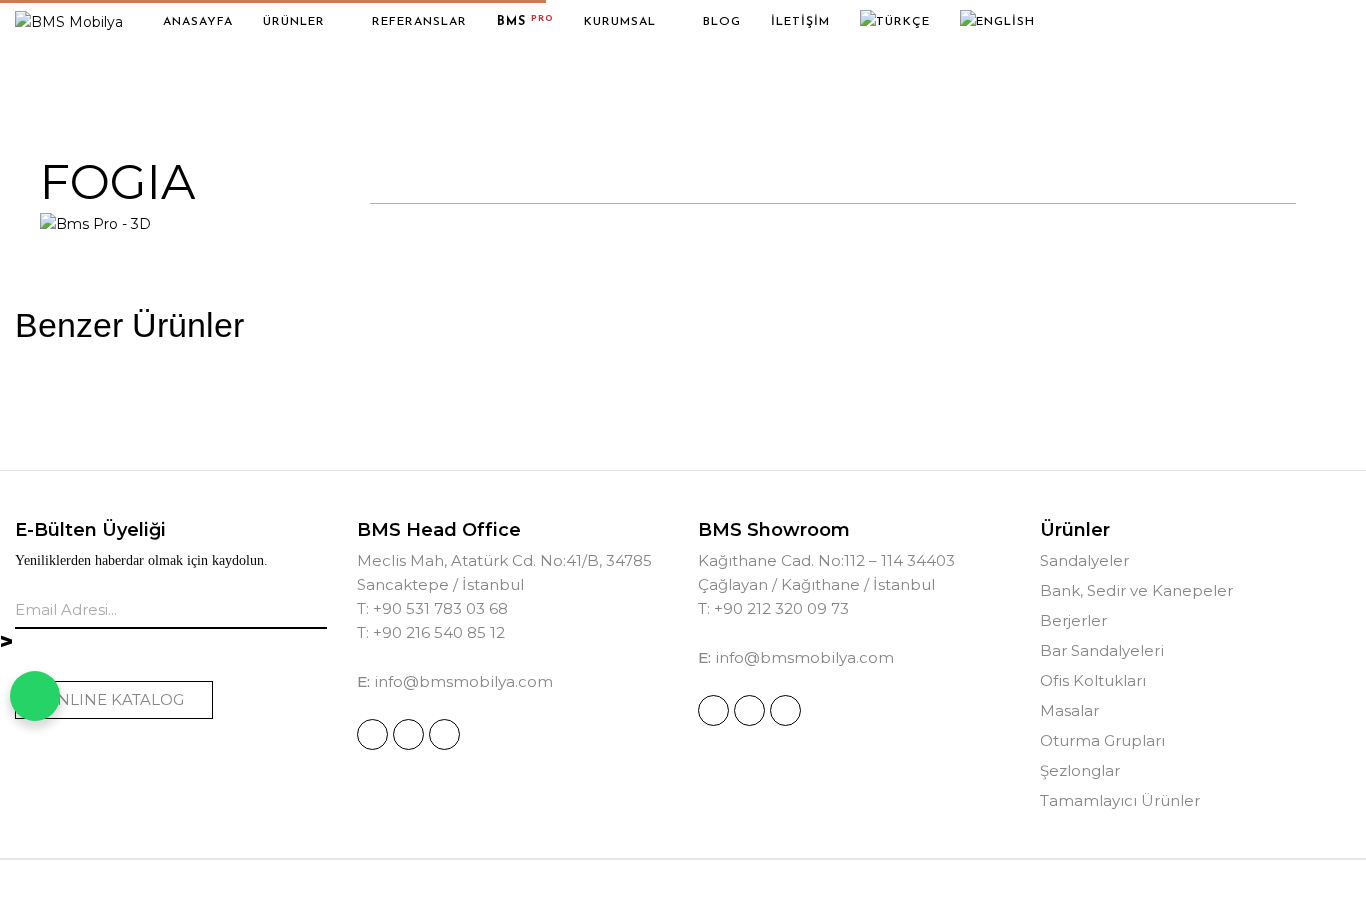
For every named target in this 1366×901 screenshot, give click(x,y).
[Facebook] (408, 734)
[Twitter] (444, 734)
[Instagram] (372, 734)
